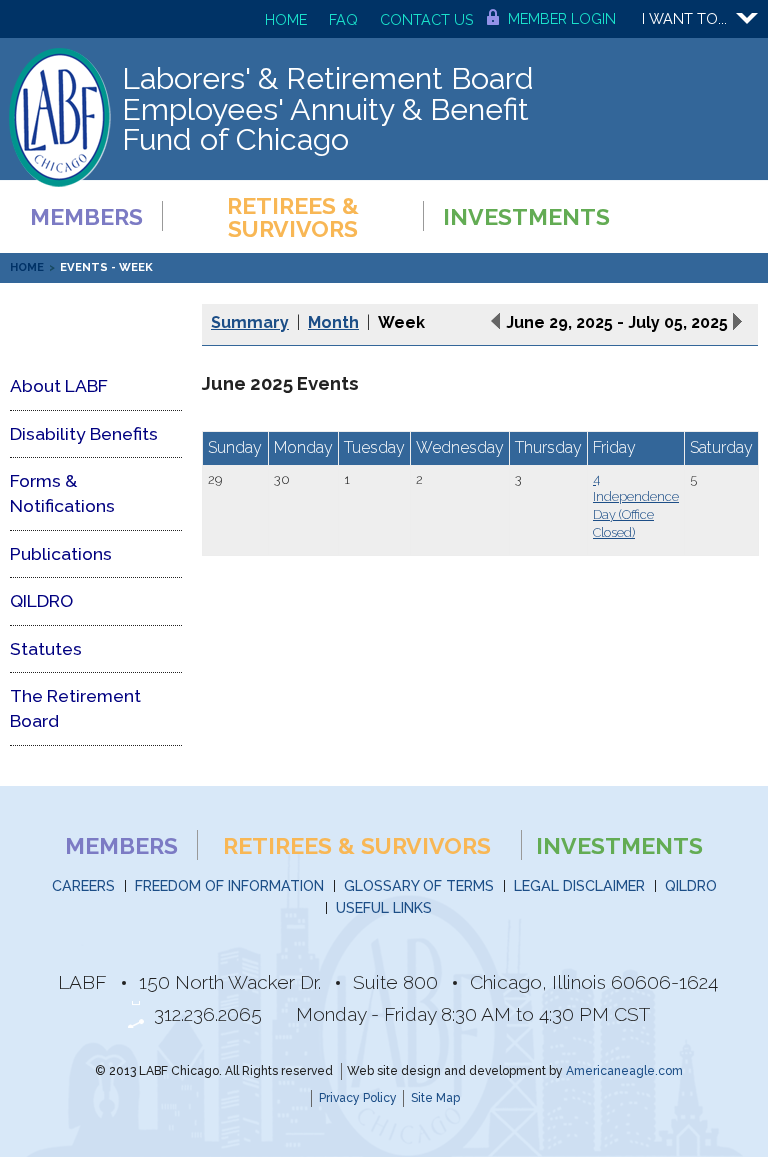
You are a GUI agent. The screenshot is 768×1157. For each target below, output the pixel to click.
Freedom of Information (229, 885)
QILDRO (691, 885)
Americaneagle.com (624, 1071)
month (333, 322)
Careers (83, 885)
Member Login (562, 18)
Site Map (435, 1098)
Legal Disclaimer (579, 885)
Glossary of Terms (419, 885)
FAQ (343, 19)
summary (250, 322)
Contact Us (427, 19)
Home (286, 19)
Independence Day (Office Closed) (636, 514)
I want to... (684, 18)
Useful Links (384, 907)
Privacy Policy (358, 1098)
